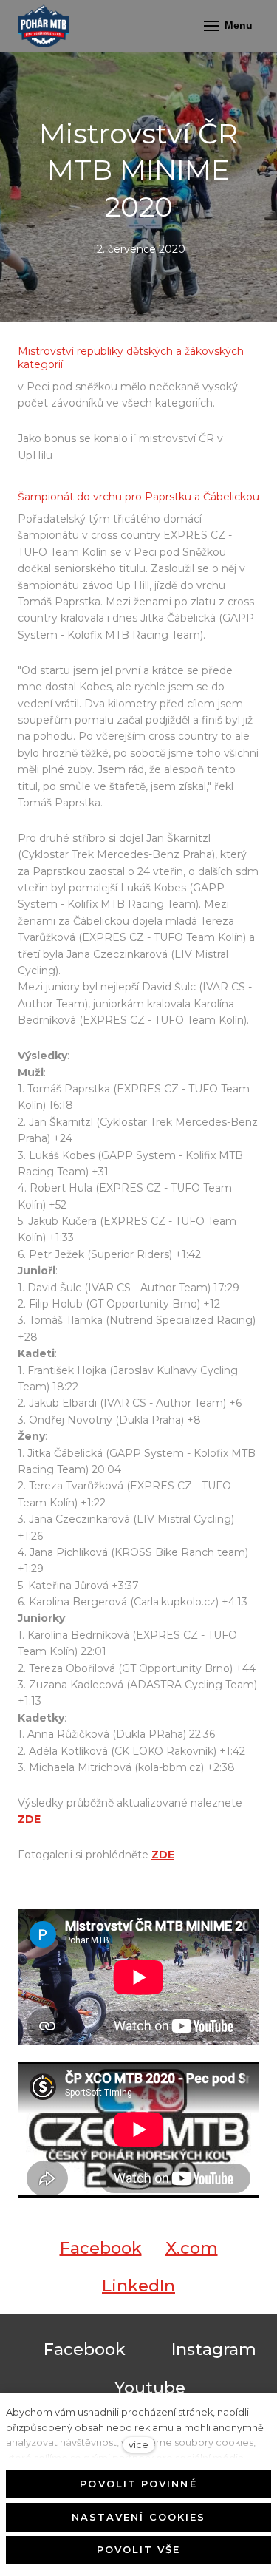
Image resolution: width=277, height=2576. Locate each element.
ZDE (29, 1819)
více (138, 2445)
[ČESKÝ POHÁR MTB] (44, 26)
